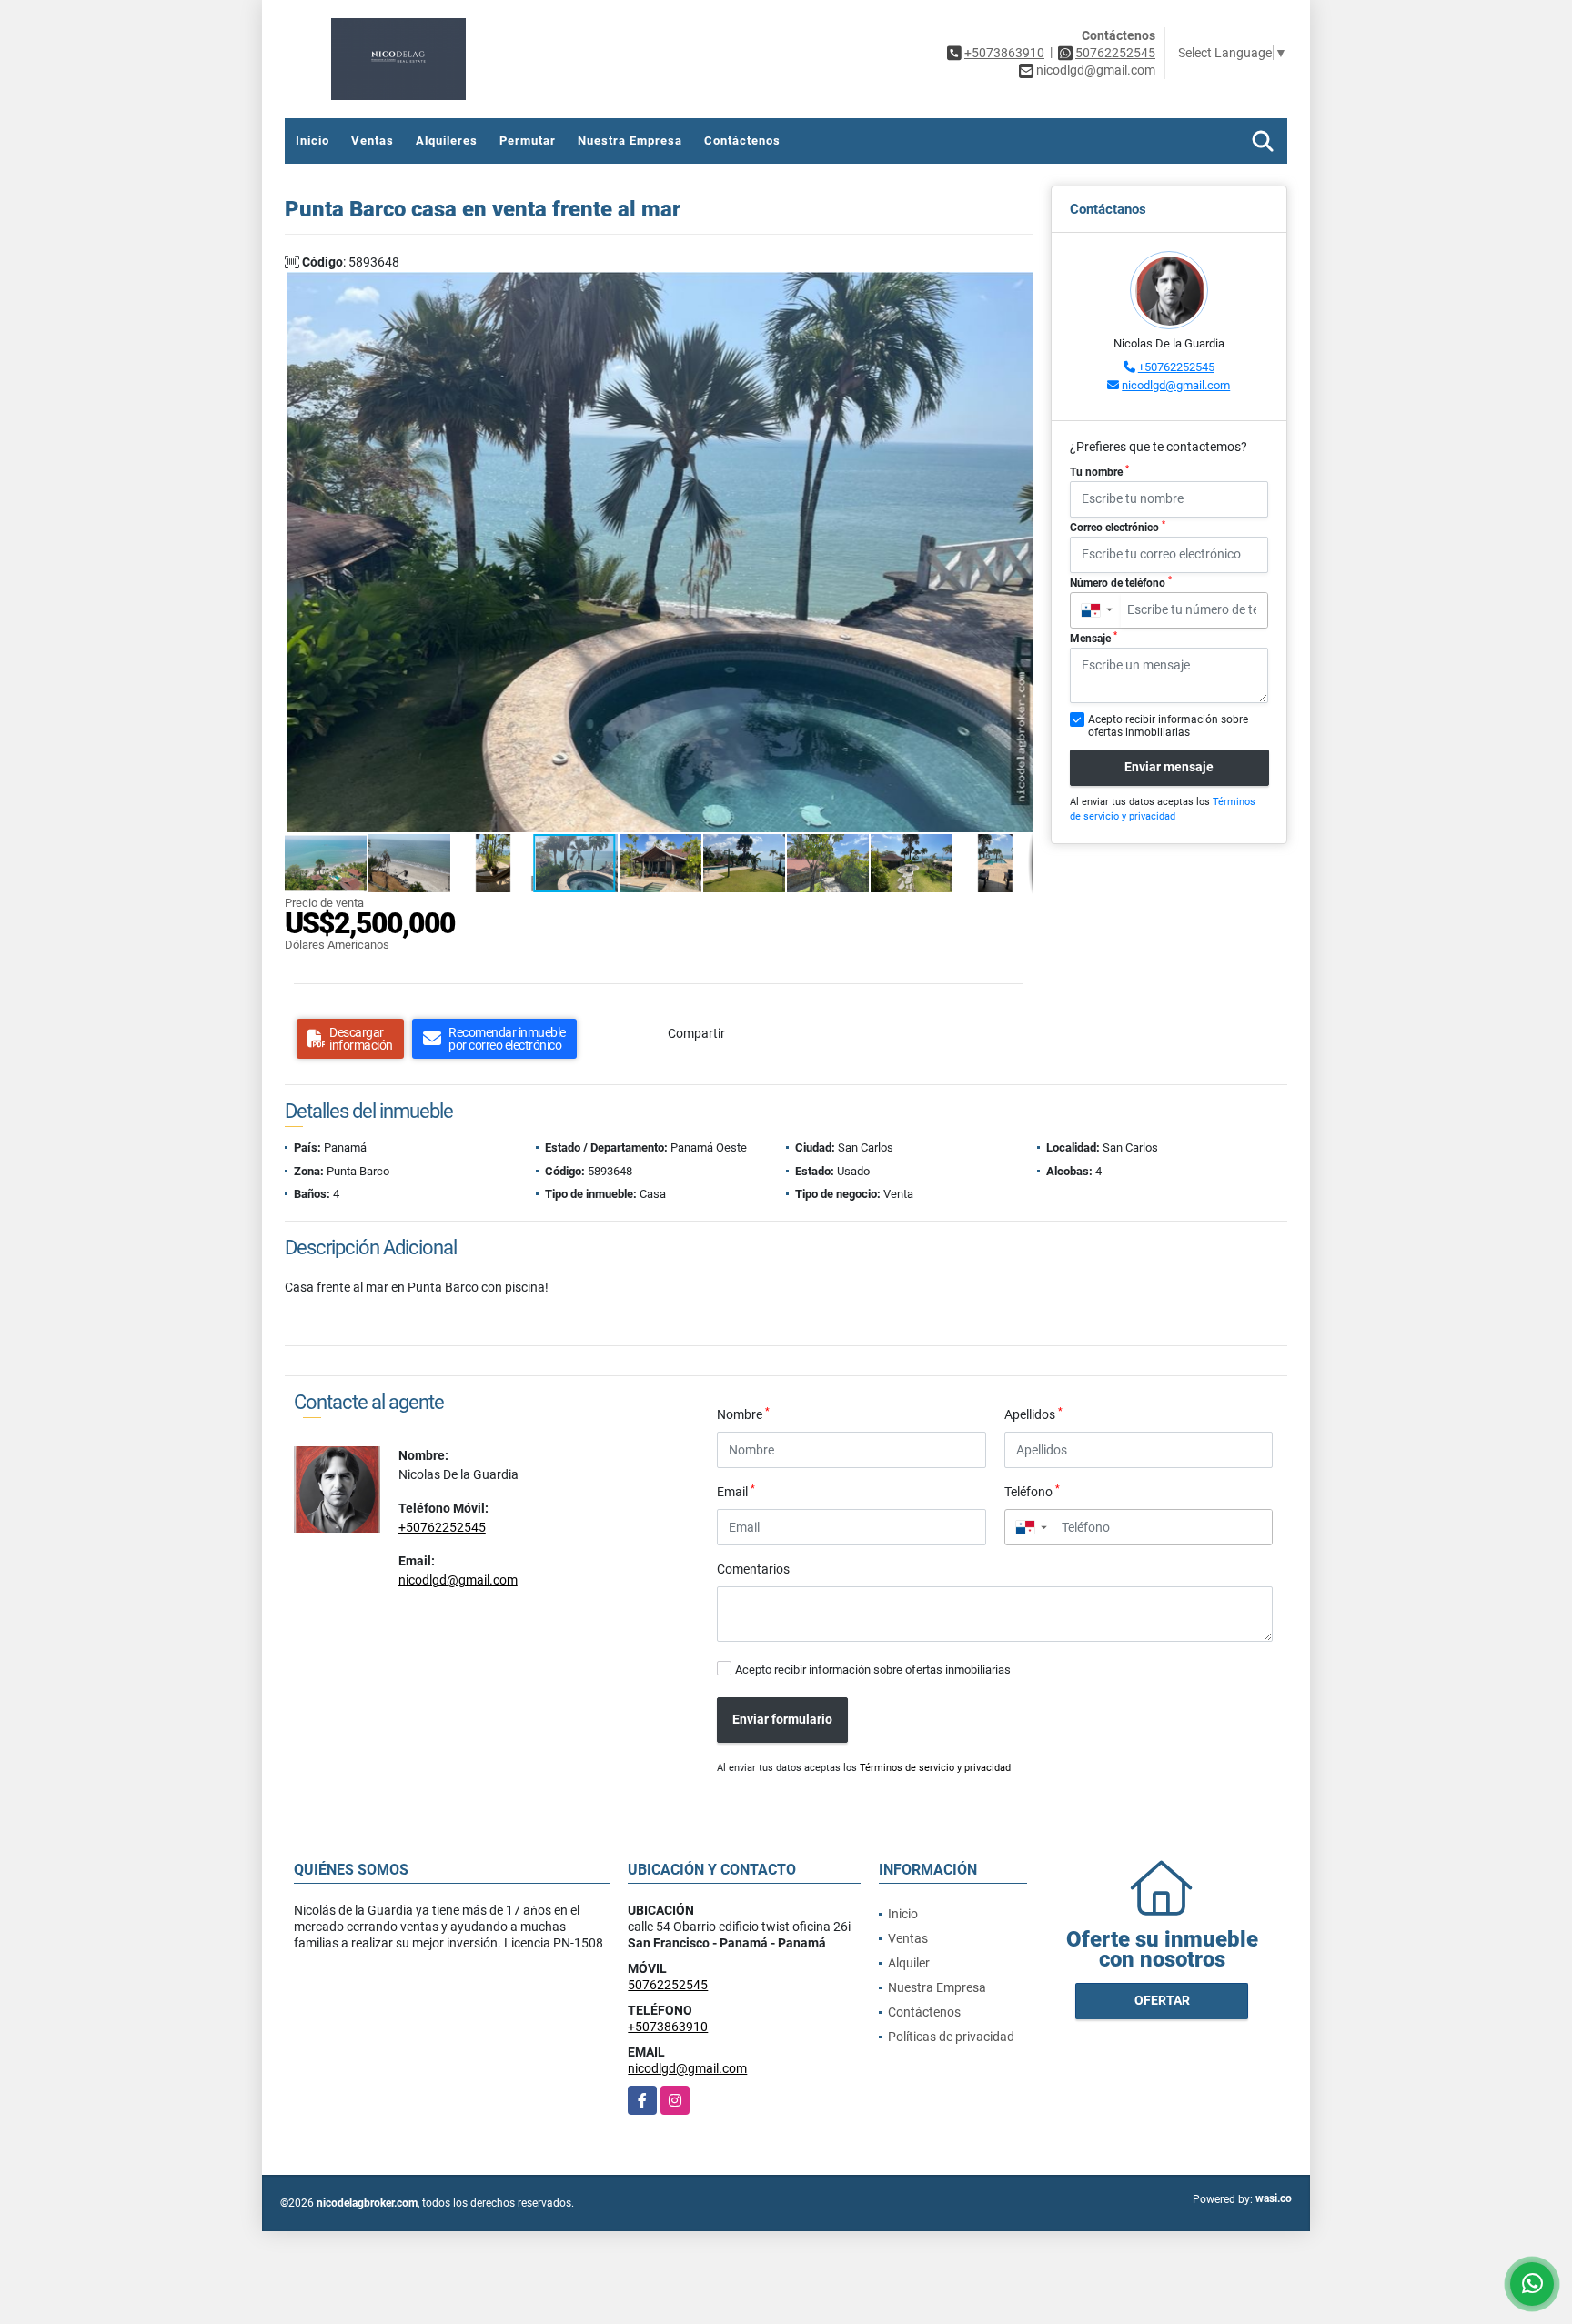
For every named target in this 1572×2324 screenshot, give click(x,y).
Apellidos (1033, 1414)
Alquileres (447, 141)
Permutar (528, 141)
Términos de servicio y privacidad (935, 1768)
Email (736, 1491)
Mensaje (1093, 638)
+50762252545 (1176, 367)
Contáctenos (742, 141)
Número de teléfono (1121, 582)
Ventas (373, 141)
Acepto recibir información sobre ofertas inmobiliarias (873, 1670)
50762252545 (1115, 53)
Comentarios (753, 1569)
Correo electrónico (1118, 527)
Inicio (312, 141)
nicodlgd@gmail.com (1176, 385)
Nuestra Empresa (630, 141)
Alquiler (909, 1963)
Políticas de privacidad (951, 2037)
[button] (1016, 288)
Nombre (743, 1414)
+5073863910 (1004, 53)
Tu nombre (1099, 471)
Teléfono (1032, 1491)
